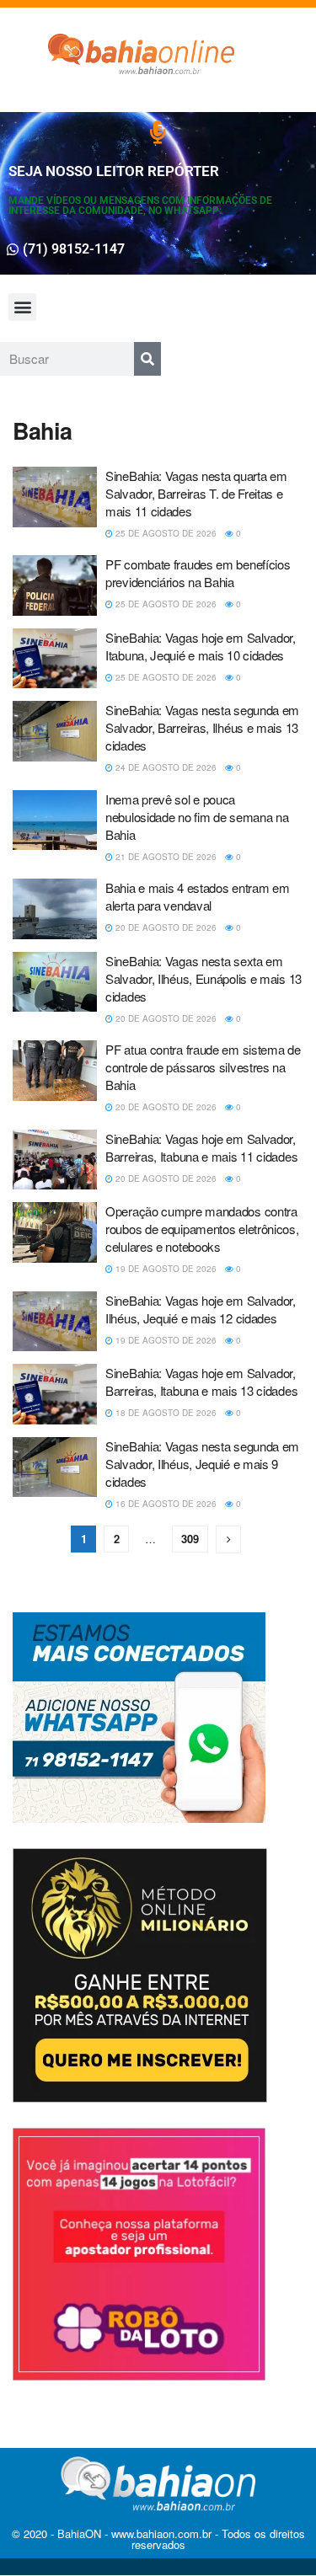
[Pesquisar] (147, 359)
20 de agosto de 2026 (165, 927)
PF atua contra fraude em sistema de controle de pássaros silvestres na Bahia (203, 1067)
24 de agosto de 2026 (165, 767)
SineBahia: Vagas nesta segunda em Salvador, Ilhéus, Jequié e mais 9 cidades (202, 1464)
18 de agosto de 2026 (165, 1413)
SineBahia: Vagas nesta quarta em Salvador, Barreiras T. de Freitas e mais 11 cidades (196, 493)
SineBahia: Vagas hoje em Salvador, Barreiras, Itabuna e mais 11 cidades (201, 1147)
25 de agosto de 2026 (165, 533)
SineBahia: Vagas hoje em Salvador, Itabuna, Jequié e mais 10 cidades (201, 646)
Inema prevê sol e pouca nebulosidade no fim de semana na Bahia (197, 817)
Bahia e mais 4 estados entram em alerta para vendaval (197, 896)
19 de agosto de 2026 (165, 1269)
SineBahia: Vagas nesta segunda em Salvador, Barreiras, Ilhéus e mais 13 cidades (202, 727)
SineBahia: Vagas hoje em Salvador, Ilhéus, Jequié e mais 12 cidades (201, 1309)
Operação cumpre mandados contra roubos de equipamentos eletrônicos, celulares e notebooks (202, 1229)
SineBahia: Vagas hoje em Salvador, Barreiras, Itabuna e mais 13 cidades (201, 1382)
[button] (22, 307)
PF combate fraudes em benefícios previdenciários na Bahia (198, 573)
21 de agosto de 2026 (165, 857)
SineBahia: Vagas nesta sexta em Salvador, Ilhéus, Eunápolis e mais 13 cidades (204, 978)
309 (190, 1539)
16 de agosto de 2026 (165, 1504)
